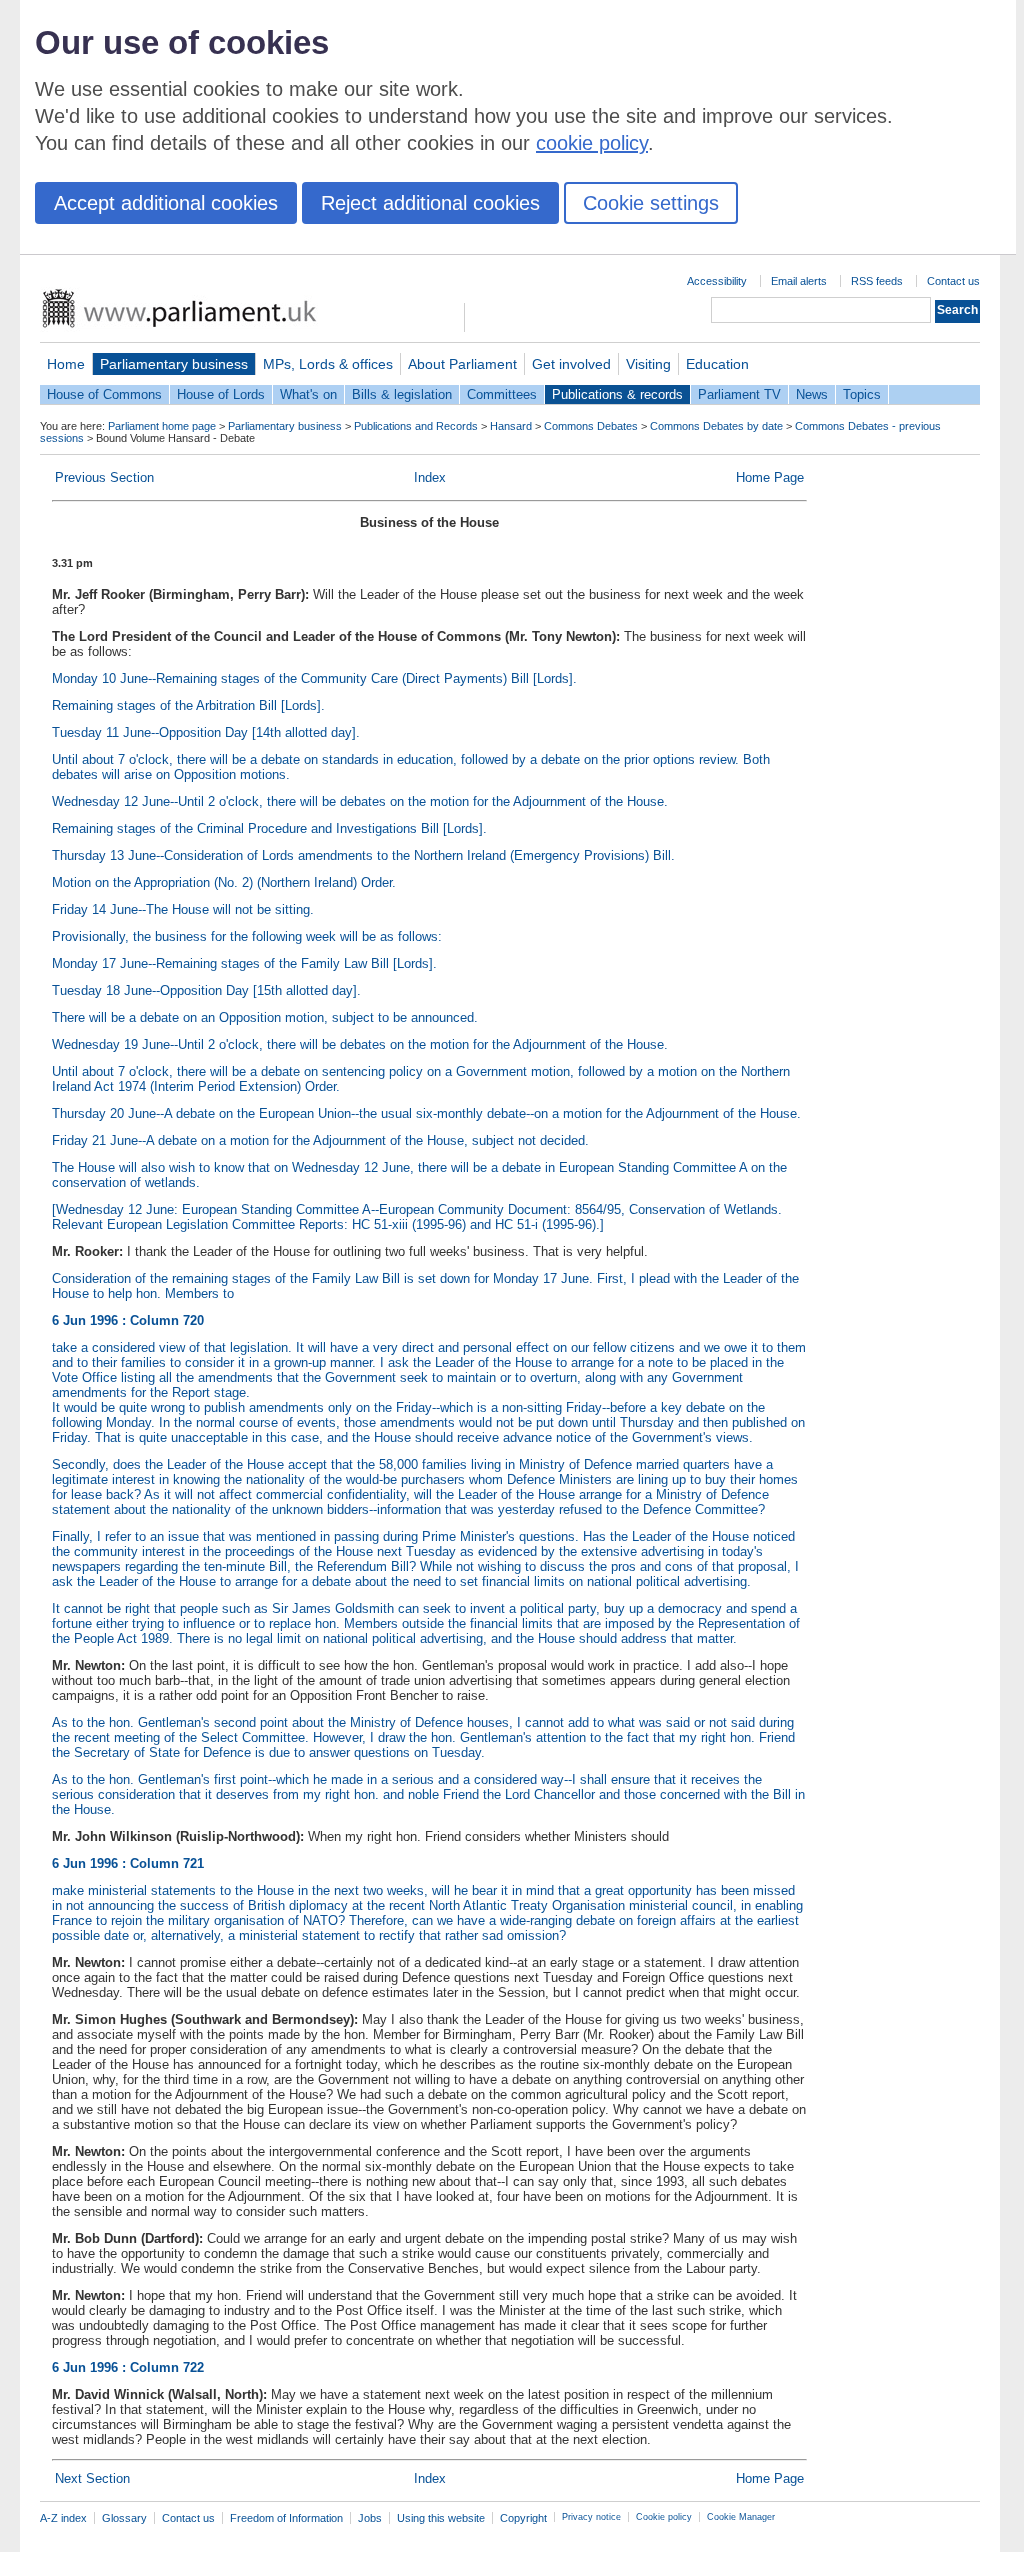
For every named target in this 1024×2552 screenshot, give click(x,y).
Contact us (953, 281)
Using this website (441, 2518)
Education (717, 364)
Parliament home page (162, 426)
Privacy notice (591, 2517)
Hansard (511, 426)
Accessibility (717, 281)
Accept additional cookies (166, 203)
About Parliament (462, 364)
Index (430, 477)
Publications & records (617, 394)
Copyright (523, 2518)
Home (66, 364)
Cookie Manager (741, 2517)
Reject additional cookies (430, 203)
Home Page (770, 477)
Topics (862, 394)
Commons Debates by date (716, 426)
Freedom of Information (286, 2518)
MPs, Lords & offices (328, 364)
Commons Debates (591, 426)
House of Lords (221, 394)
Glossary (124, 2518)
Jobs (370, 2518)
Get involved (571, 364)
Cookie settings (651, 203)
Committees (502, 394)
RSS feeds (877, 281)
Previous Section (104, 477)
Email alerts (799, 281)
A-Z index (63, 2518)
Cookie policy (664, 2517)
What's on (308, 394)
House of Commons (104, 394)
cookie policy (592, 143)
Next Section (92, 2478)
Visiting (648, 364)
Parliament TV (739, 394)
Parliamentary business (174, 364)
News (812, 394)
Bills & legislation (402, 394)
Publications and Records (416, 426)
